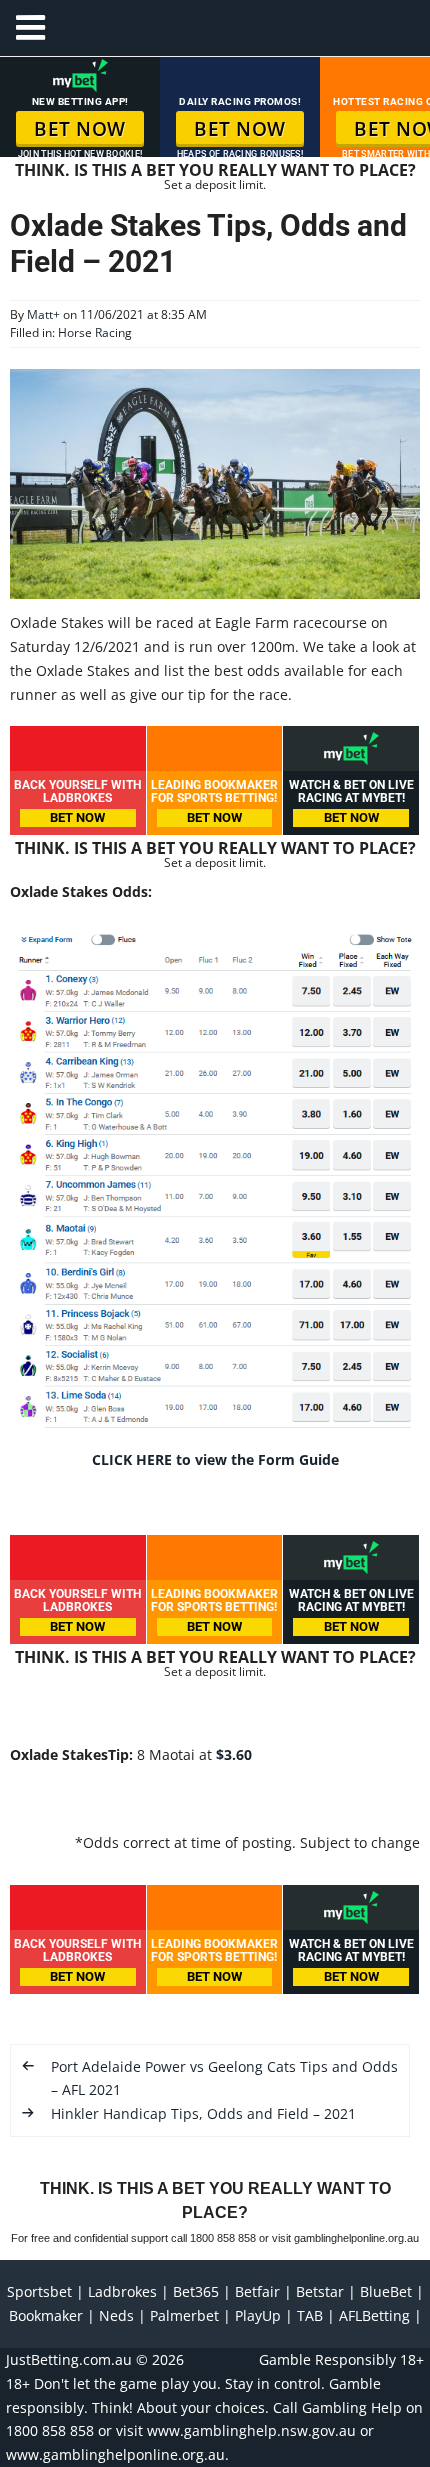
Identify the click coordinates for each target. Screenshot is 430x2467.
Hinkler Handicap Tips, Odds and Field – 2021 (203, 2113)
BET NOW (80, 129)
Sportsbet (39, 2291)
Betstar (320, 2291)
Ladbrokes (122, 2291)
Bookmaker (46, 2315)
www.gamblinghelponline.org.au (115, 2454)
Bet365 (196, 2291)
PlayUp (258, 2315)
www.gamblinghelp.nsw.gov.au (251, 2430)
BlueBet (386, 2291)
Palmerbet (184, 2315)
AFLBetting (374, 2315)
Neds (116, 2315)
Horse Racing (95, 332)
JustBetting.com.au (69, 2359)
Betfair (257, 2291)
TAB (310, 2315)
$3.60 (234, 1754)
